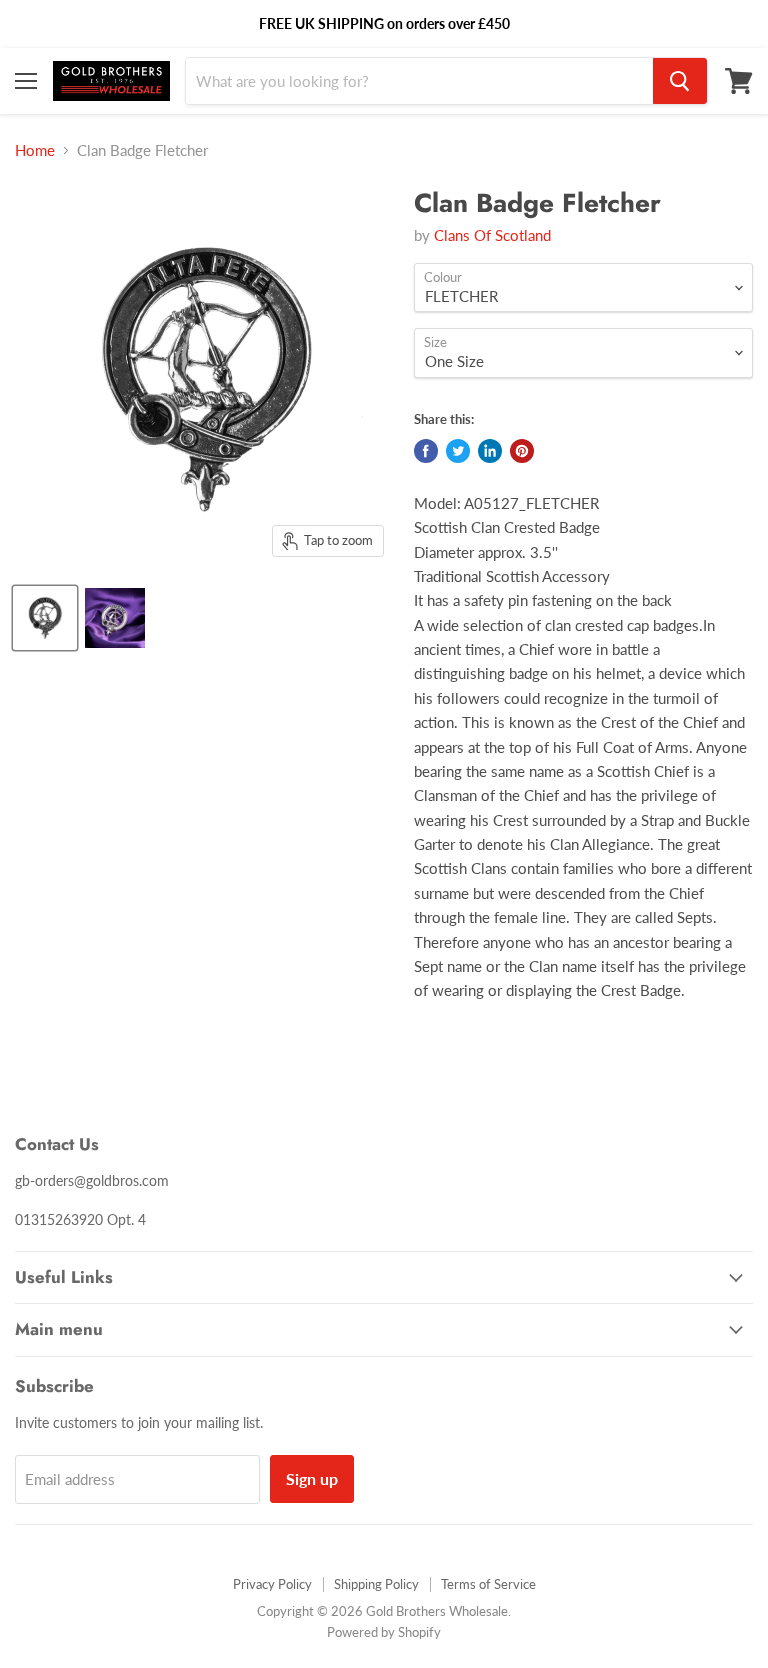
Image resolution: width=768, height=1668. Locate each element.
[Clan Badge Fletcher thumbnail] (45, 618)
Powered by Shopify (384, 1632)
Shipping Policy (376, 1584)
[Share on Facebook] (426, 451)
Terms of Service (488, 1584)
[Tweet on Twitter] (458, 451)
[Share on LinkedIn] (490, 451)
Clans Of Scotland (492, 235)
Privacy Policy (272, 1584)
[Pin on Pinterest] (522, 451)
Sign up (312, 1478)
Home (35, 150)
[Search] (680, 81)
